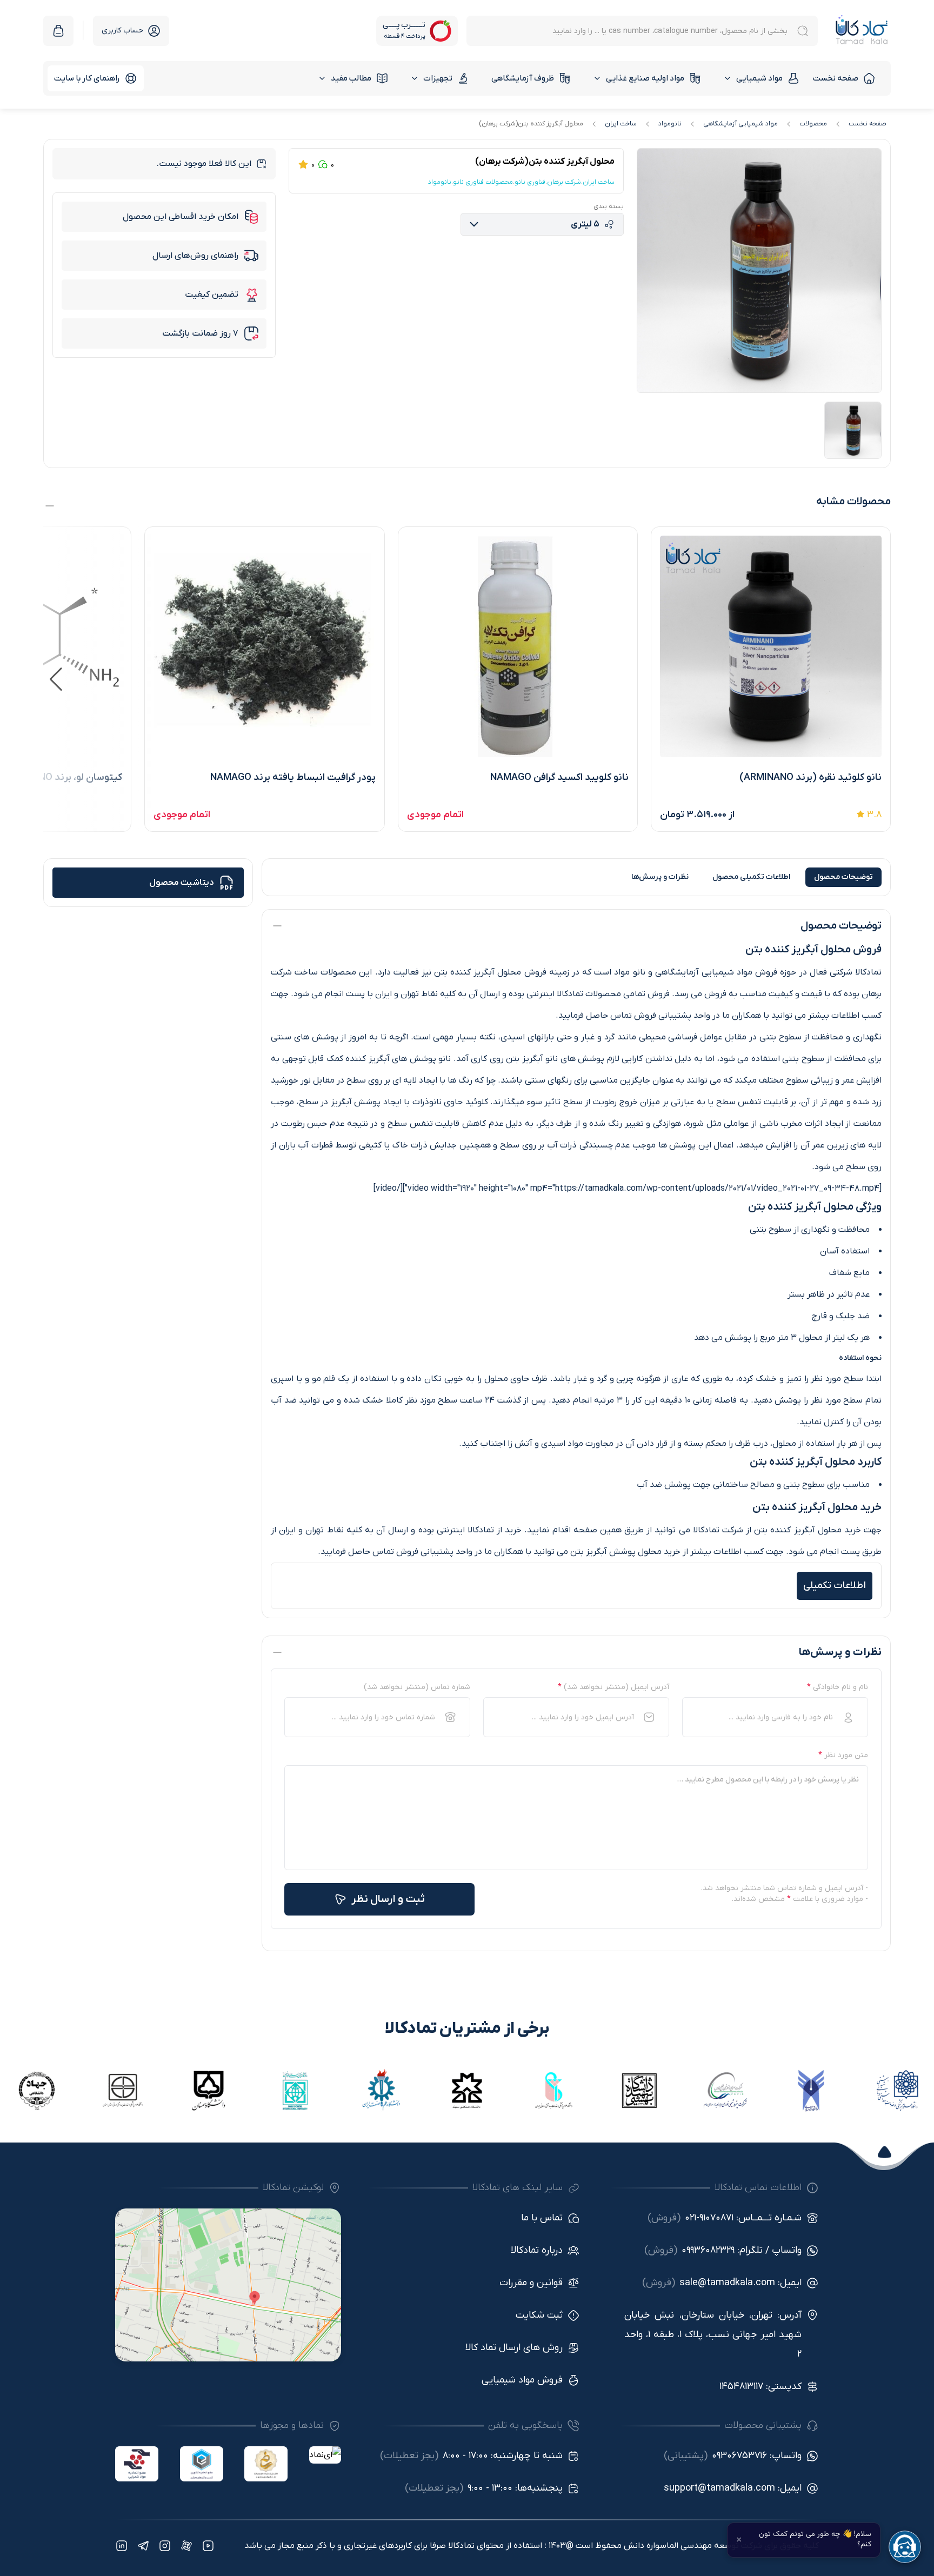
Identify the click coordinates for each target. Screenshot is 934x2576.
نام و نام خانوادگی (838, 1687)
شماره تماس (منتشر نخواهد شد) (417, 1687)
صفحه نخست (836, 78)
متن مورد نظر (843, 1755)
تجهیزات (438, 78)
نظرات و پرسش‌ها (660, 877)
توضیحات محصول (843, 877)
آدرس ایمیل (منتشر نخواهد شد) (613, 1687)
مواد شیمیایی (759, 78)
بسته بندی (609, 206)
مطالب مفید (351, 78)
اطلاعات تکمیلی (751, 877)
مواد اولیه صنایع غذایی (645, 78)
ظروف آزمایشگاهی (523, 78)
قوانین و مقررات (531, 2283)
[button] (56, 679)
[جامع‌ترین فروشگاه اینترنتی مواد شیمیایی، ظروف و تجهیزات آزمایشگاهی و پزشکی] (862, 31)
